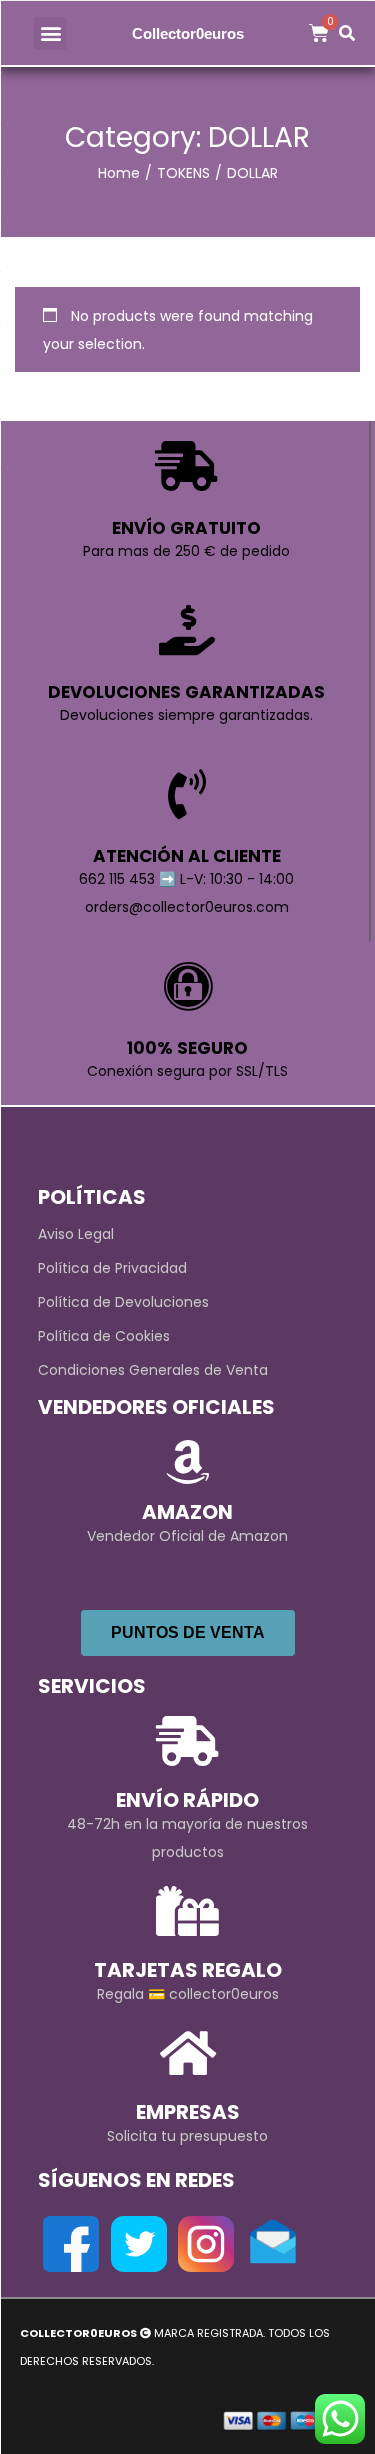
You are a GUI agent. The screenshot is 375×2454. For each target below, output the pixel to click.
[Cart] (319, 33)
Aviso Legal (76, 1234)
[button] (50, 33)
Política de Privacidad (112, 1268)
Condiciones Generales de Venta (153, 1370)
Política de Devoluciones (123, 1302)
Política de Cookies (104, 1336)
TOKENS (183, 173)
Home (119, 173)
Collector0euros (188, 33)
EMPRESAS (188, 2112)
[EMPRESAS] (188, 2053)
